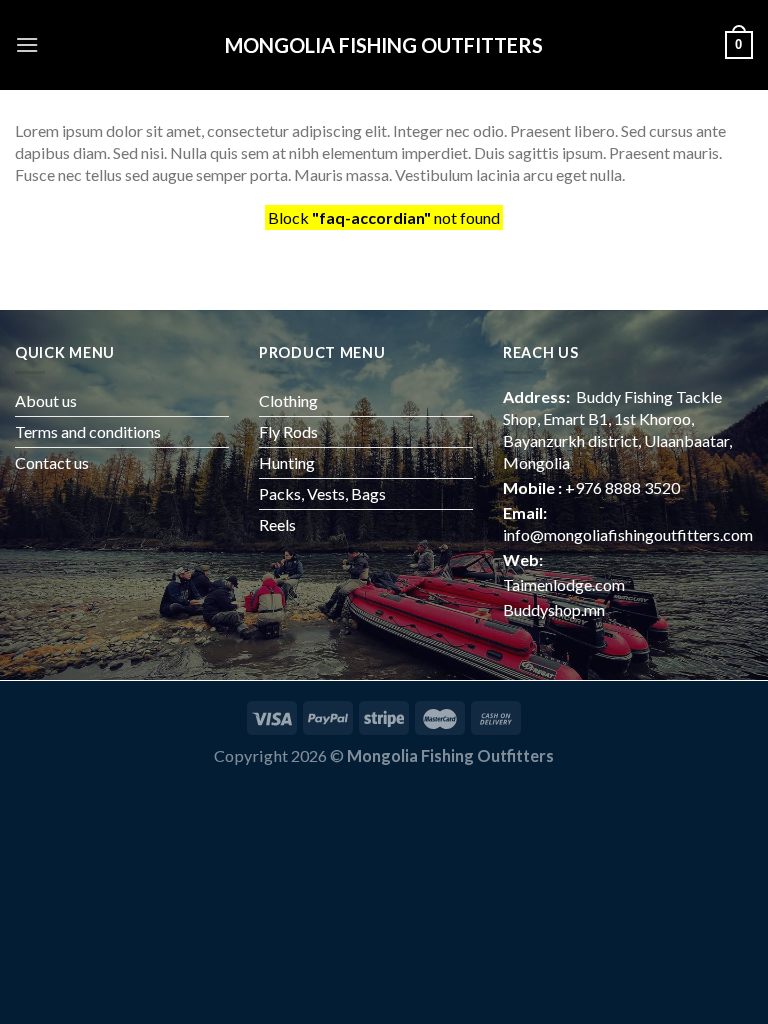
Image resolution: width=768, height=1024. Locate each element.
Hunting (287, 462)
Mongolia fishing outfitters (384, 45)
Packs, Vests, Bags (322, 493)
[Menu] (27, 44)
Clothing (288, 400)
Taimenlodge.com (564, 584)
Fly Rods (288, 431)
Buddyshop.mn (554, 609)
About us (46, 400)
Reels (277, 524)
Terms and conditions (88, 431)
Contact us (52, 462)
